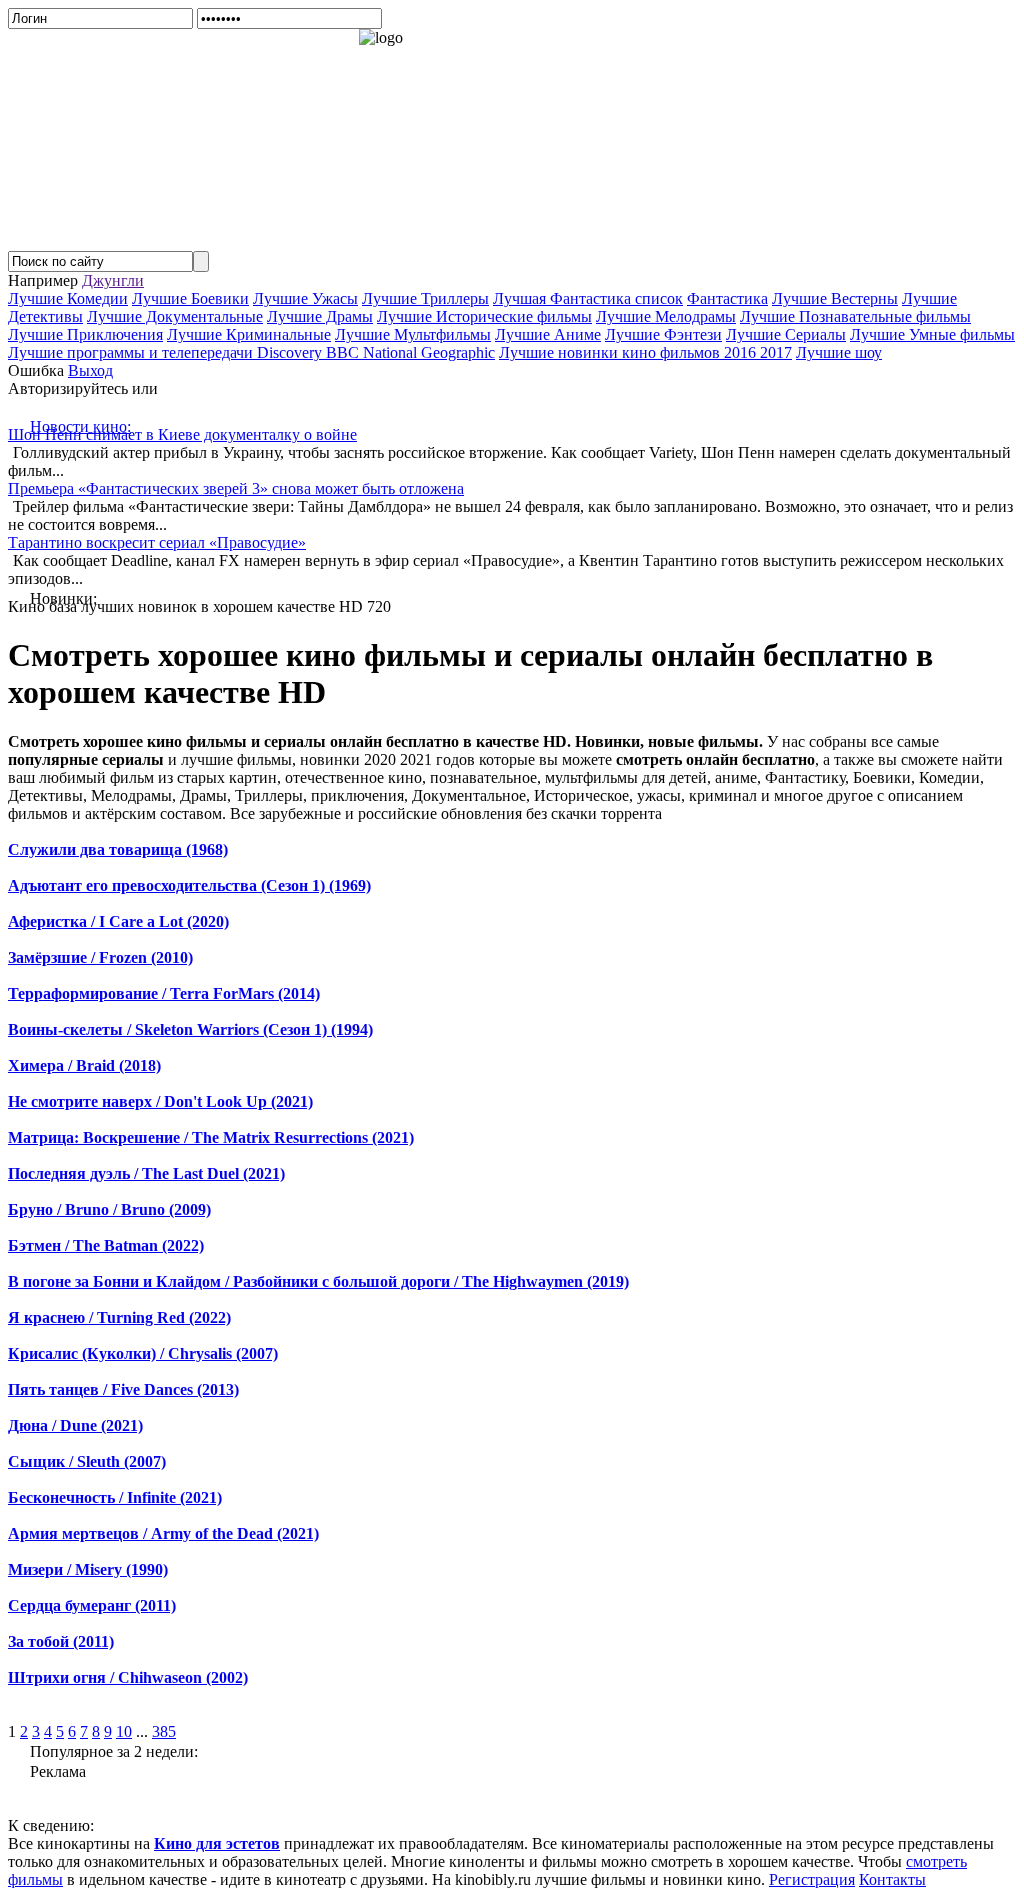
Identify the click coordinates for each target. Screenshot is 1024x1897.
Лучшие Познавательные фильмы (855, 316)
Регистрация (812, 1879)
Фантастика (727, 298)
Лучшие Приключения (85, 334)
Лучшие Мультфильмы (413, 334)
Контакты (892, 1879)
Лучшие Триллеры (425, 298)
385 (164, 1731)
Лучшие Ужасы (305, 298)
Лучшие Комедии (68, 298)
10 (124, 1731)
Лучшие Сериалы (786, 334)
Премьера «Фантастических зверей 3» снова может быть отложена (236, 488)
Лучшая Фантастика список (588, 298)
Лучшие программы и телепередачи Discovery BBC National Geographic (251, 352)
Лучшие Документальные (175, 316)
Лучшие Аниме (548, 334)
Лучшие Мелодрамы (666, 316)
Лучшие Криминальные (249, 334)
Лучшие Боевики (190, 298)
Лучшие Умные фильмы (932, 334)
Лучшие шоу (839, 352)
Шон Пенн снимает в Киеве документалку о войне (182, 434)
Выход (90, 370)
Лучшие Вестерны (835, 298)
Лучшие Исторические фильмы (484, 316)
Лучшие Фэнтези (663, 334)
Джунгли (113, 280)
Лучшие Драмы (320, 316)
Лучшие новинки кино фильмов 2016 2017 (645, 352)
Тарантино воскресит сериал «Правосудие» (157, 542)
